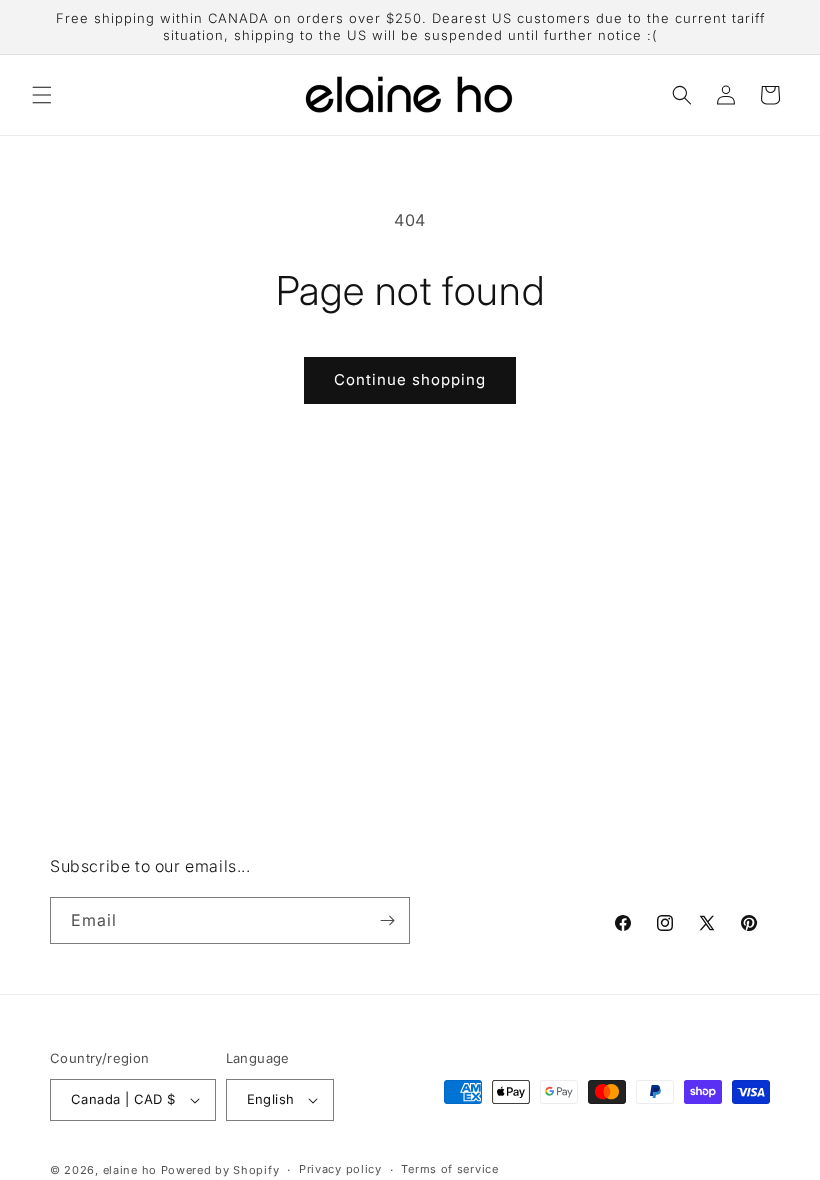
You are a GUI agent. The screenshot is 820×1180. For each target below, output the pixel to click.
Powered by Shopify (220, 1170)
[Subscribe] (387, 920)
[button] (42, 95)
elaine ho (130, 1170)
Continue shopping (410, 379)
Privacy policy (340, 1169)
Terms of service (449, 1169)
